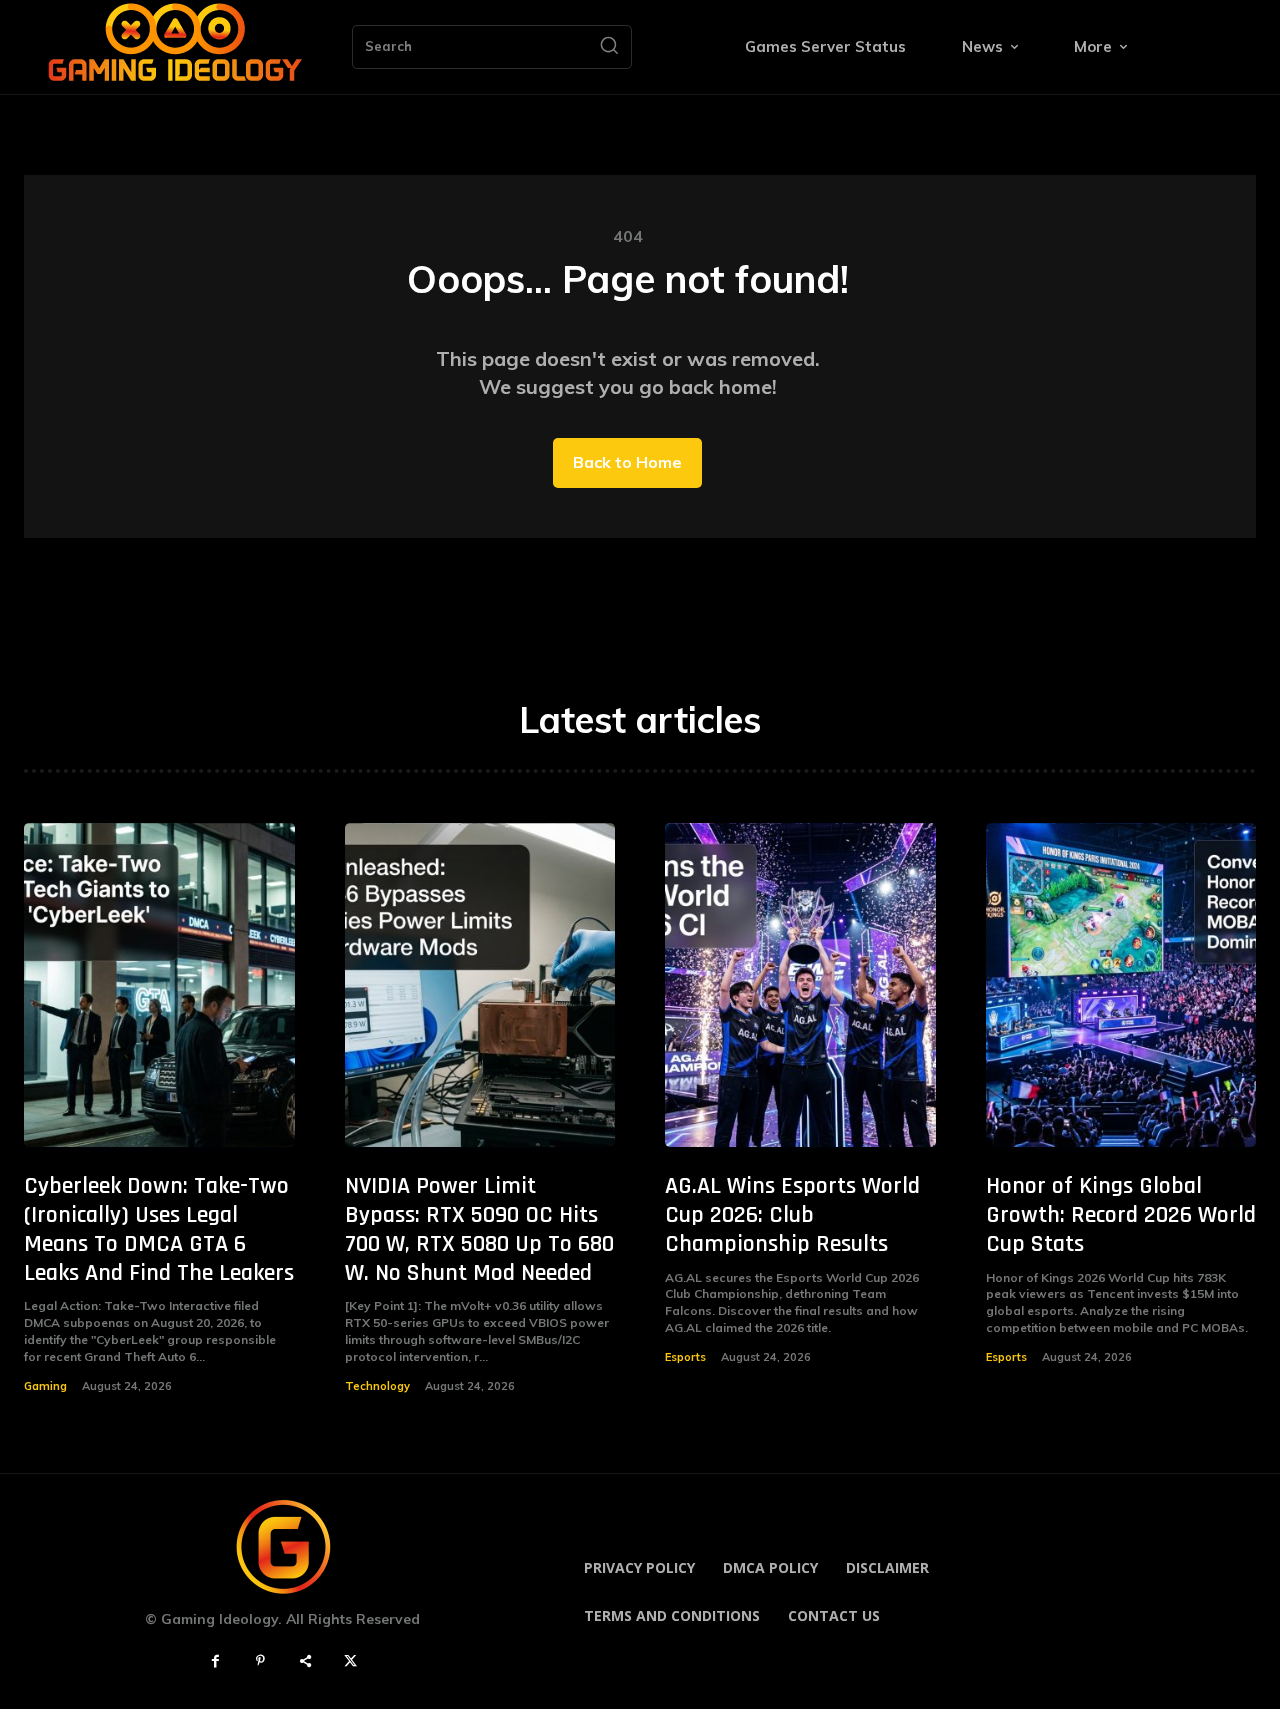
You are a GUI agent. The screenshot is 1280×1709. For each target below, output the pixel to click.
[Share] (305, 1661)
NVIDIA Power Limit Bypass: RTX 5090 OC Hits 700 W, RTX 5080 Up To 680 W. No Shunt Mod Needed (479, 1229)
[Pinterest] (260, 1661)
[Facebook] (215, 1661)
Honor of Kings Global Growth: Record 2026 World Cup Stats (1121, 1215)
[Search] (609, 47)
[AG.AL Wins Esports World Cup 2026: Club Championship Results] (800, 985)
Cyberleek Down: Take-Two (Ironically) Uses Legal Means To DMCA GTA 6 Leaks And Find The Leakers (159, 1229)
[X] (350, 1661)
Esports (685, 1357)
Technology (377, 1386)
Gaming (45, 1386)
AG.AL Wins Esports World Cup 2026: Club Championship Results (792, 1215)
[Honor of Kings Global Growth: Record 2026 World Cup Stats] (1121, 985)
